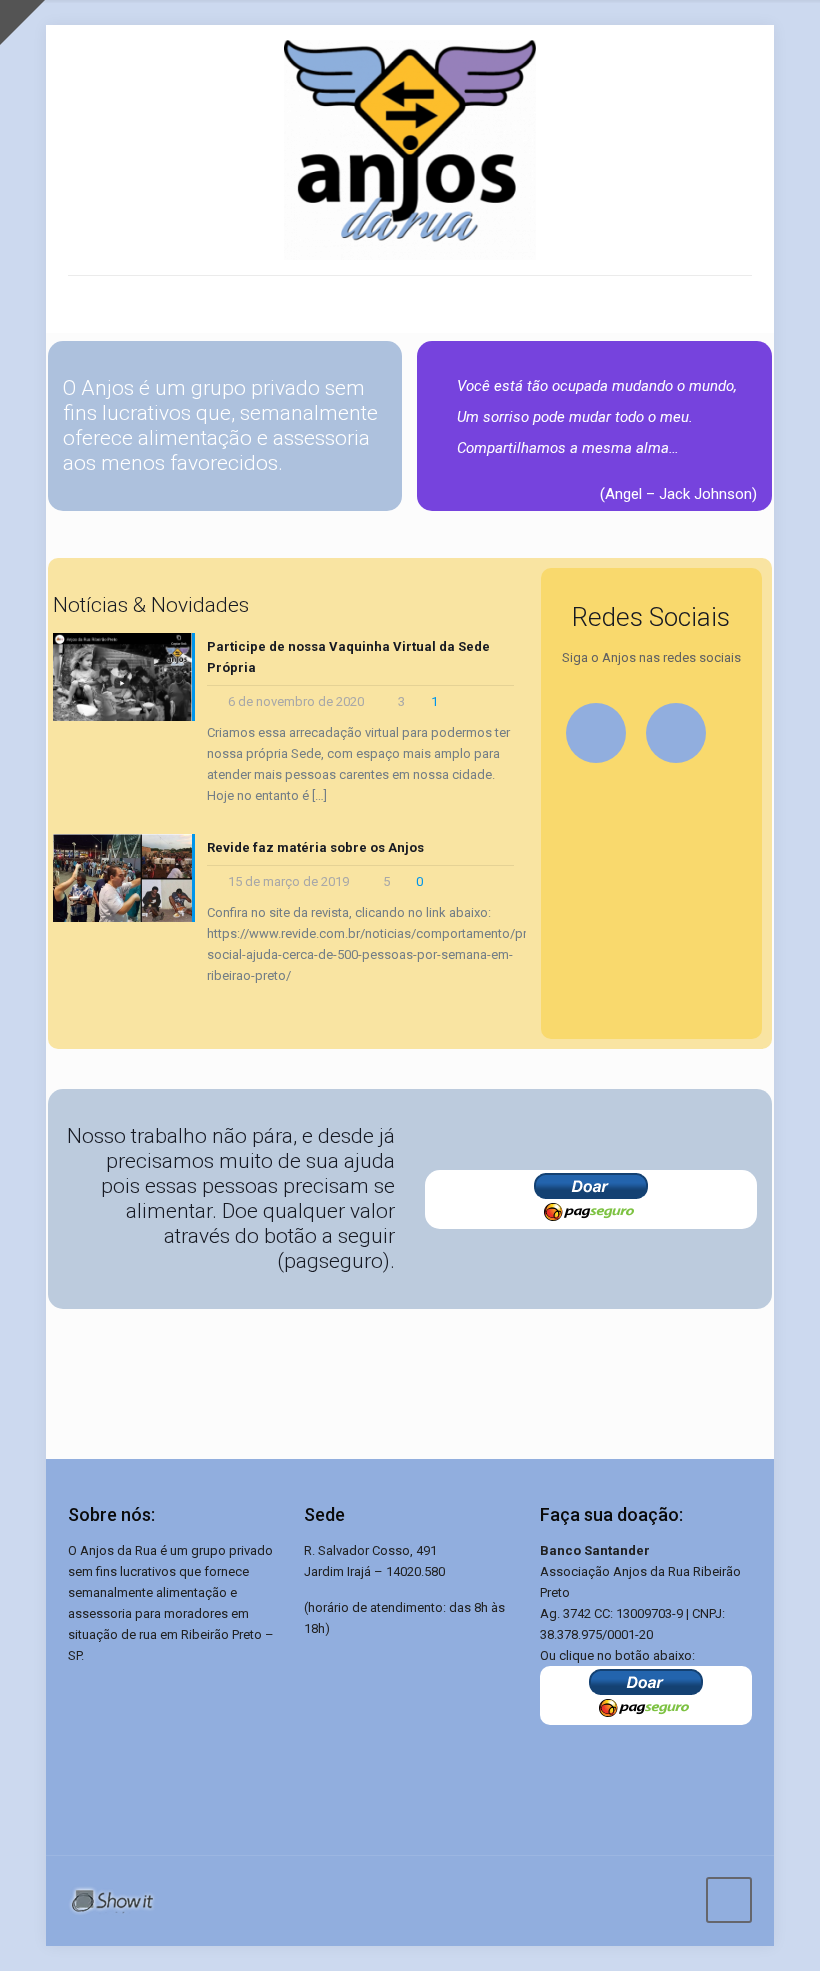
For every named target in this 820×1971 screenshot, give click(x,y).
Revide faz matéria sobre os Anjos (315, 847)
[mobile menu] (85, 304)
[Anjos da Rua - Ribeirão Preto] (410, 150)
